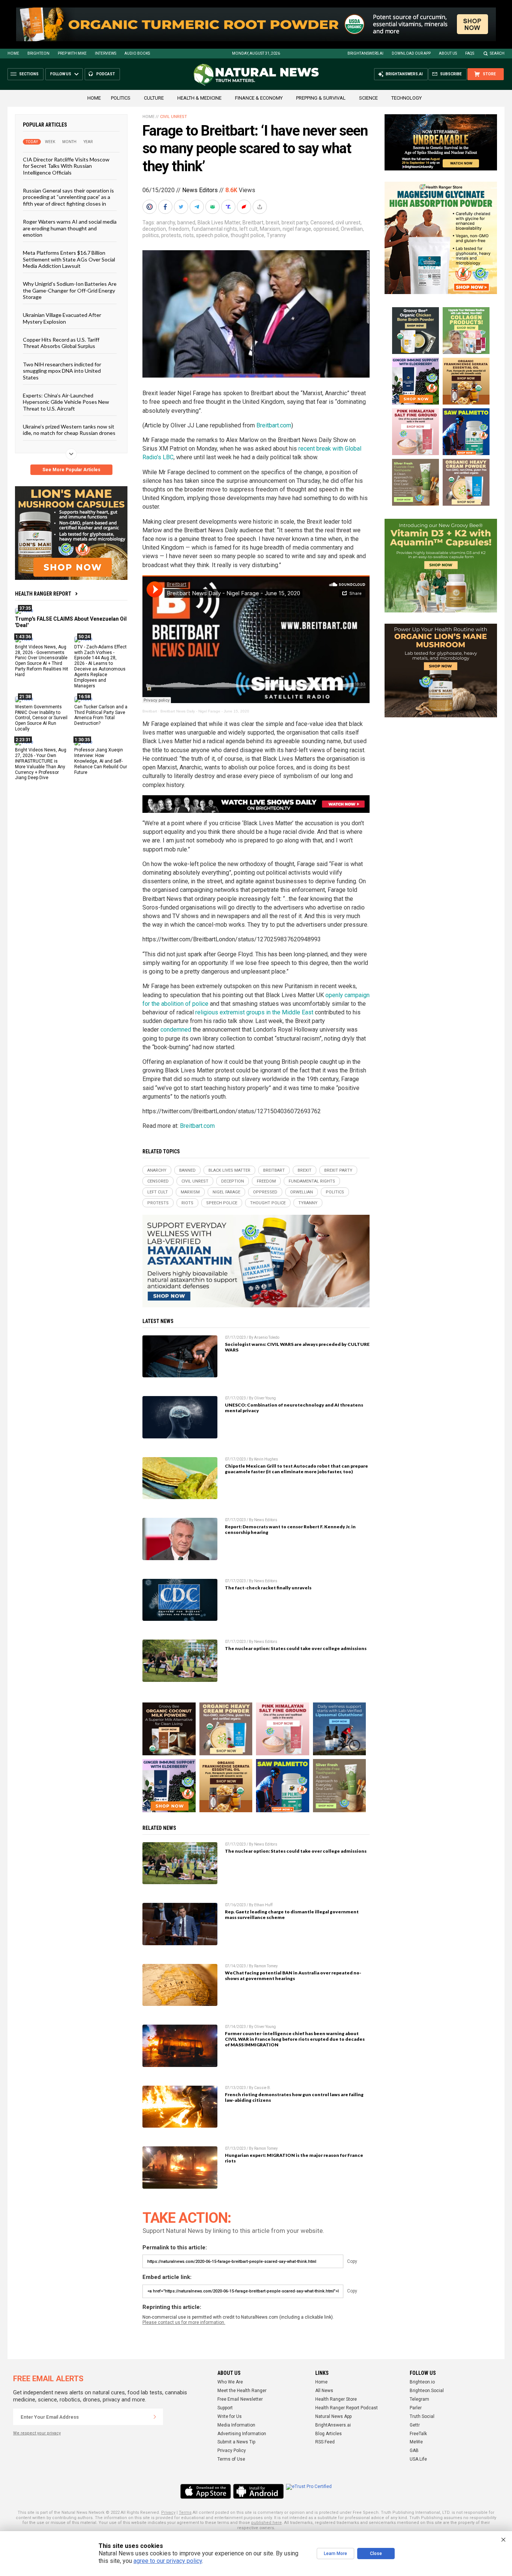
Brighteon (38, 53)
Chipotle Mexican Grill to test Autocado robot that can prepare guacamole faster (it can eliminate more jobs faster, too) (296, 1469)
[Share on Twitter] (182, 207)
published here (266, 2523)
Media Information (236, 2425)
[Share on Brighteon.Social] (150, 207)
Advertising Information (242, 2434)
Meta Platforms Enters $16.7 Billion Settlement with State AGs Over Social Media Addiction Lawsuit (69, 259)
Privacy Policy (232, 2451)
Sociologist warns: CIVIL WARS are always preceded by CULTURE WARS (297, 1347)
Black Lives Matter (219, 223)
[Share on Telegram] (198, 207)
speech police (212, 235)
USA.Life (418, 2459)
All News (324, 2391)
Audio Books (137, 53)
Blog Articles (329, 2434)
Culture (154, 98)
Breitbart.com (274, 425)
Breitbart (253, 223)
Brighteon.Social (427, 2391)
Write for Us (230, 2416)
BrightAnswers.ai (365, 53)
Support (225, 2408)
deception (154, 229)
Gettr (415, 2425)
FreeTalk (418, 2434)
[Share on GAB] (213, 207)
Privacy (168, 2513)
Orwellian (352, 229)
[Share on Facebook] (166, 207)
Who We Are (230, 2382)
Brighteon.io (422, 2382)
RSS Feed (325, 2442)
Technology (406, 98)
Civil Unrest (174, 117)
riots (189, 235)
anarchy (166, 223)
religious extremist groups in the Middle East (254, 1012)
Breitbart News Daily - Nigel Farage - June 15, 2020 (205, 711)
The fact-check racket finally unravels (268, 1588)
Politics (121, 98)
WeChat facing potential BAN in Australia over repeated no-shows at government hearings (293, 1976)
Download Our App (411, 53)
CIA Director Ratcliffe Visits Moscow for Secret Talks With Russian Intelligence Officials (66, 166)
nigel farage (297, 229)
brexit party (295, 223)
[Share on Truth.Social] (229, 207)
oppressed (326, 229)
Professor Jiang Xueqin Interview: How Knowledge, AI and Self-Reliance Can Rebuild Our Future (101, 761)
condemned (176, 1030)
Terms (185, 2513)
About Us (448, 53)
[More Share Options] (260, 207)
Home (13, 53)
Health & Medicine (199, 98)
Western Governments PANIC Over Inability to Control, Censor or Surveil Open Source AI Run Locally (41, 718)
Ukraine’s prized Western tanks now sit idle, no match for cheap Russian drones (69, 430)
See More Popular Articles (71, 470)
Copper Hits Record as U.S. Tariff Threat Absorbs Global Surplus (61, 343)
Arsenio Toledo (267, 1337)
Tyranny (276, 235)
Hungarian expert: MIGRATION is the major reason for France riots (294, 2158)
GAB (414, 2451)
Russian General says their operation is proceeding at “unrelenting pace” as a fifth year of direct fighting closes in (68, 197)
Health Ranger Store (336, 2399)
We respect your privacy (37, 2433)
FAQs (470, 53)
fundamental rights (214, 229)
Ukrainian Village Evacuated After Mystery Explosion (62, 318)
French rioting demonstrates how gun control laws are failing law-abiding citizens (294, 2097)
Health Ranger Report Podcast (347, 2408)
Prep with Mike (72, 53)
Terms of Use (231, 2459)
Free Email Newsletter (240, 2399)
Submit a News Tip (236, 2442)
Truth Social (422, 2416)
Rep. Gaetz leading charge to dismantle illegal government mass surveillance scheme (292, 1914)
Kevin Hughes (266, 1459)
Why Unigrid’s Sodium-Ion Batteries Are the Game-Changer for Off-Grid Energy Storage (70, 290)
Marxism (270, 229)
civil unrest (348, 223)
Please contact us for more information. (184, 2322)
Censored (322, 223)
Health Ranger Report (43, 594)
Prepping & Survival (321, 98)
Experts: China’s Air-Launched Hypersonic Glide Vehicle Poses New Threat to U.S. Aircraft (66, 402)
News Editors (200, 190)
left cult (249, 229)
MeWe (416, 2442)
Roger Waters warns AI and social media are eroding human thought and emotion (70, 228)
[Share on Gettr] (245, 207)
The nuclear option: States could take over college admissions (296, 1648)
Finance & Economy (259, 98)
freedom (179, 229)
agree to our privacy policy (168, 2561)
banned (186, 223)
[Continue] (155, 2417)
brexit (272, 223)
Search (497, 53)
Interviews (106, 53)
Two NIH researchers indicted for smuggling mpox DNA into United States (62, 370)
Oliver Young (265, 1398)
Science (368, 98)
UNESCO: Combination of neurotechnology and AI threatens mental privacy (294, 1408)
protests (171, 235)
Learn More (335, 2554)
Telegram (419, 2399)
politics (151, 235)
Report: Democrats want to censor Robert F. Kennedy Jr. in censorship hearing (290, 1529)
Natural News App (333, 2416)
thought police (247, 235)
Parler (416, 2408)
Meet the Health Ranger (242, 2391)
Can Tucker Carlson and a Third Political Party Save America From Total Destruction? (101, 715)
